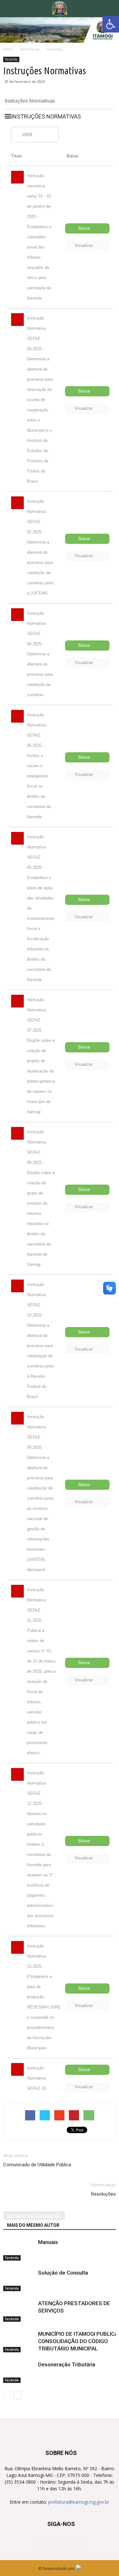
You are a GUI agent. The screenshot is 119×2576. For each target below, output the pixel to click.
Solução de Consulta (63, 2273)
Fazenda (11, 59)
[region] (60, 30)
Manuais (48, 2242)
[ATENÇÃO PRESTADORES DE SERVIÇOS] (19, 2311)
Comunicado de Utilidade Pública (37, 2165)
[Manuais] (19, 2250)
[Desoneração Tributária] (19, 2372)
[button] (110, 9)
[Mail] (77, 2544)
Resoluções (103, 2194)
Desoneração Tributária (67, 2364)
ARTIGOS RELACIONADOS (34, 2216)
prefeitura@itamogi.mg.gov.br (79, 2502)
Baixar (84, 228)
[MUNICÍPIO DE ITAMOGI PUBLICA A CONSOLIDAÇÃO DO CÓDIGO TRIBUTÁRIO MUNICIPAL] (19, 2341)
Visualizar (84, 245)
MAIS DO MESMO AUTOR (33, 2225)
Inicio (8, 49)
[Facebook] (43, 2544)
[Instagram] (60, 2544)
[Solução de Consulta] (19, 2280)
